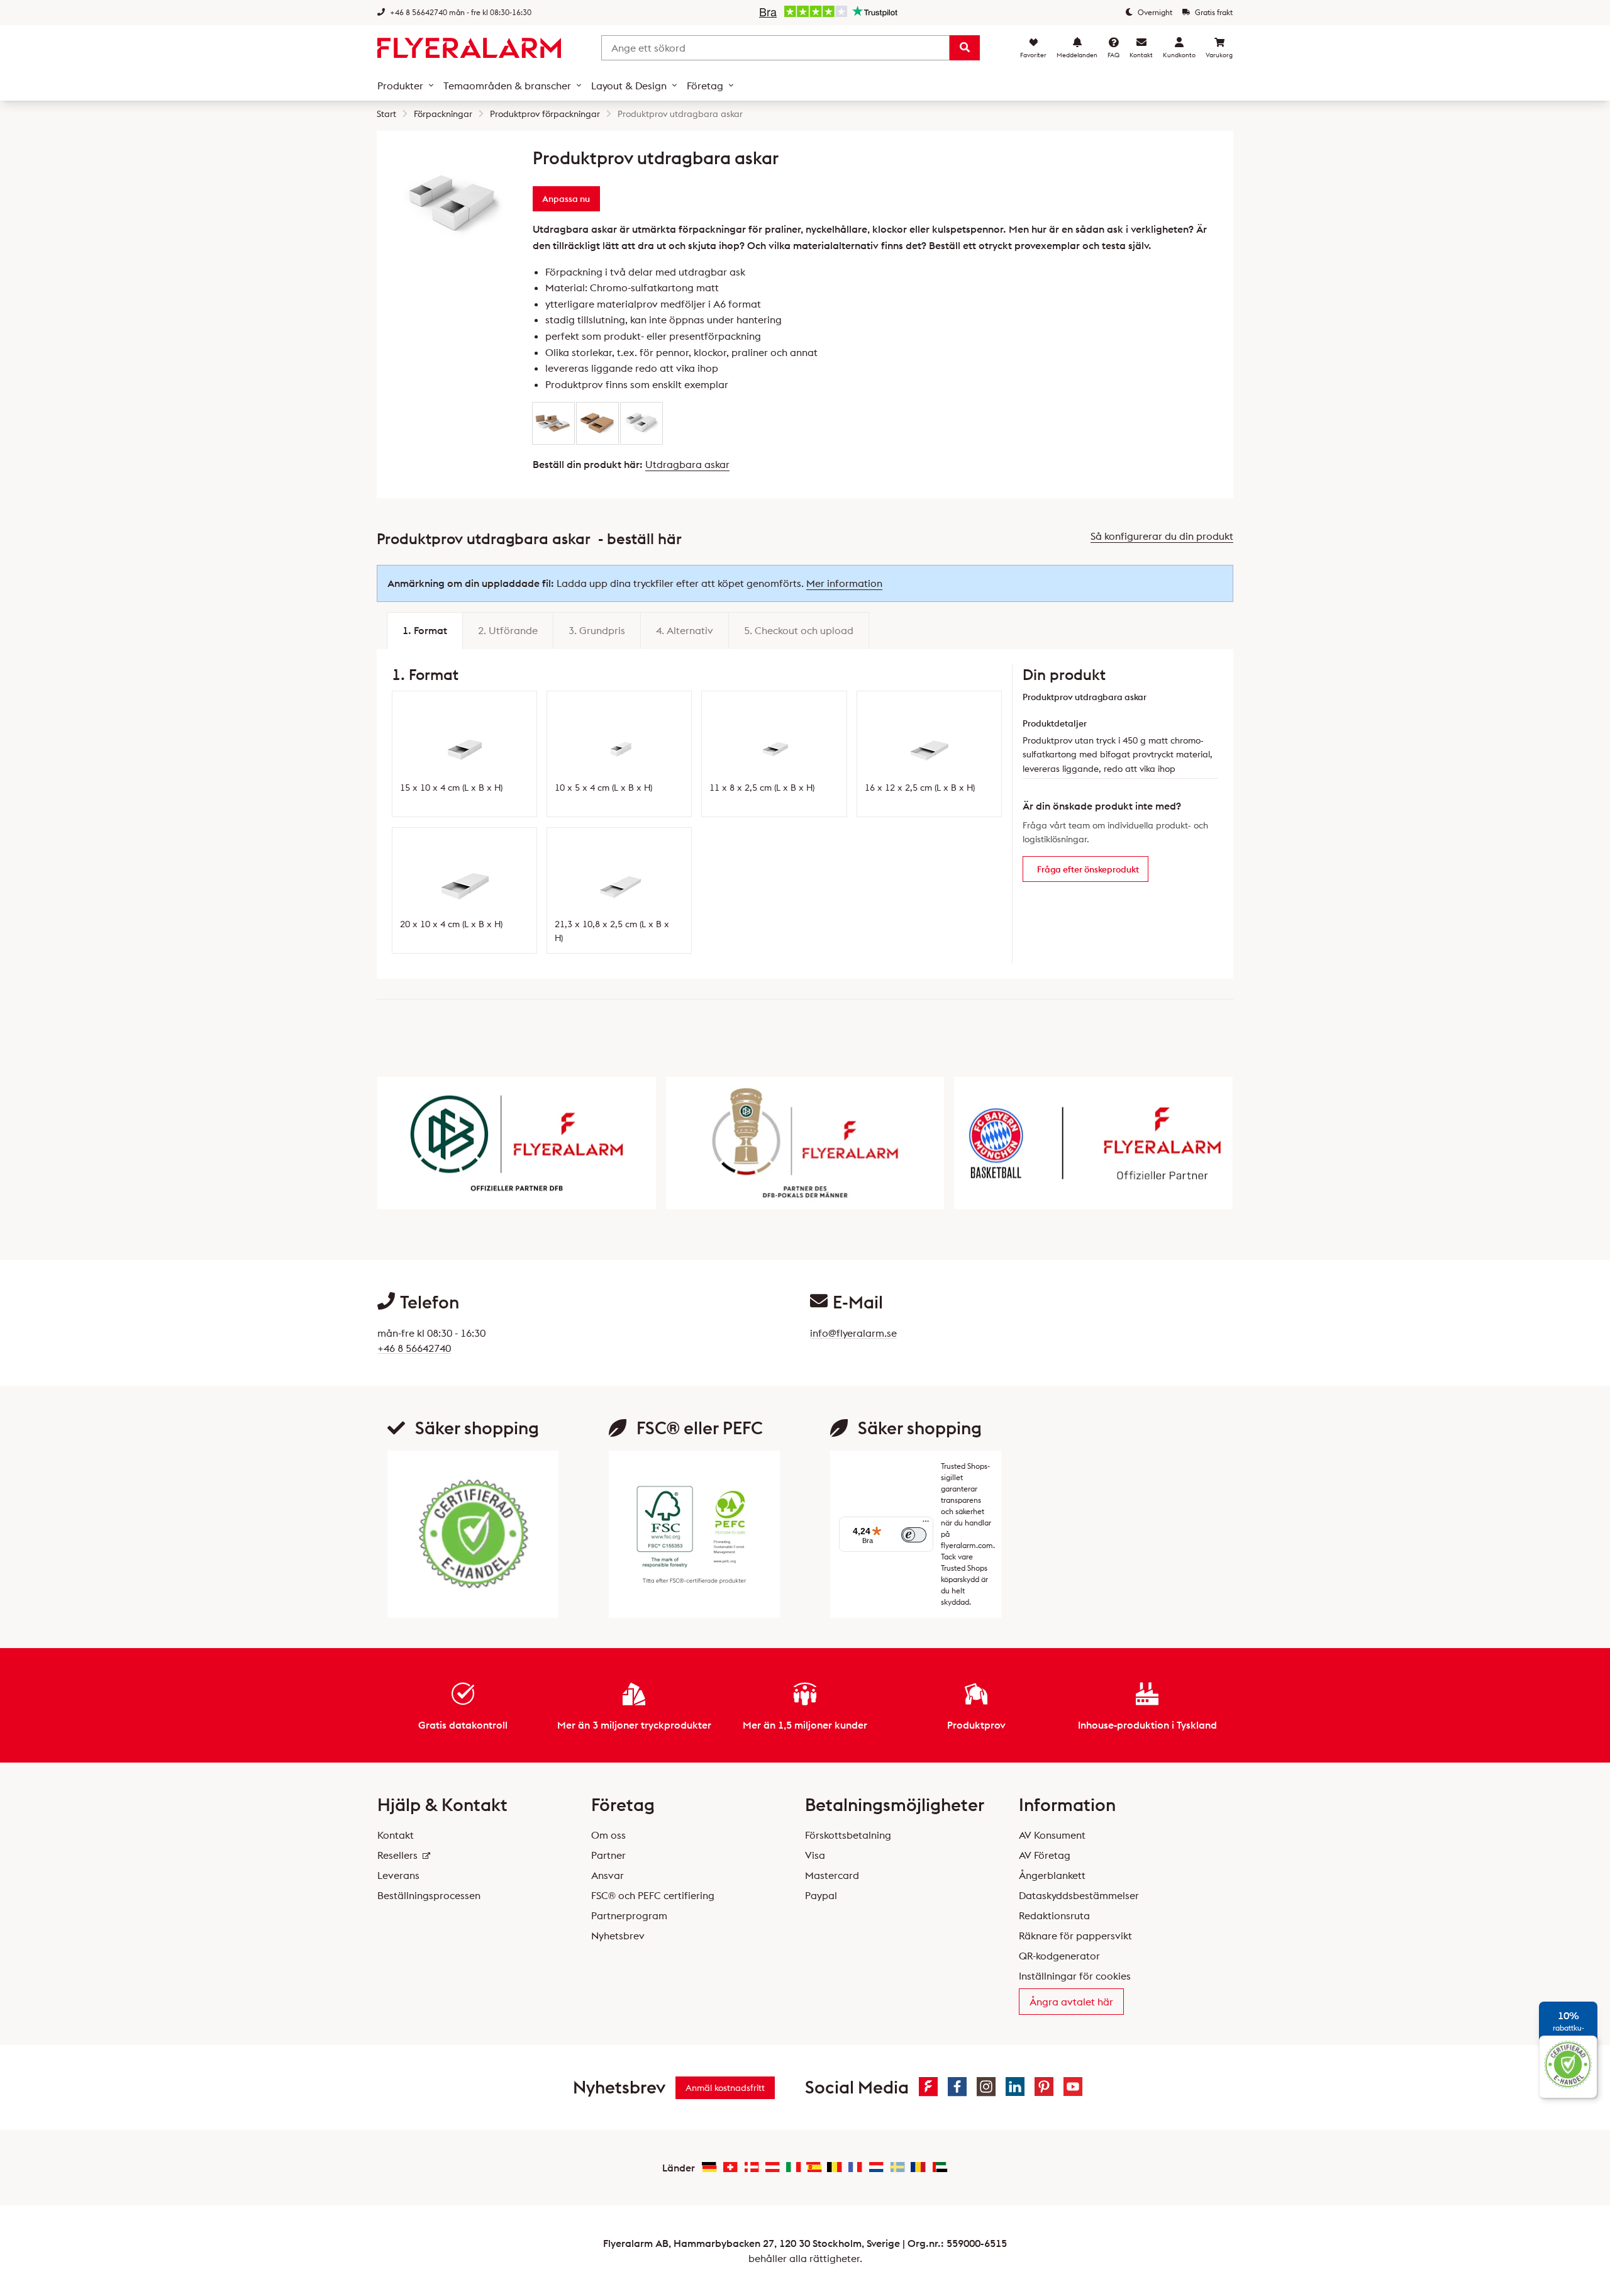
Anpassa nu (566, 199)
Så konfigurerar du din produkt (1162, 536)
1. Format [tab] (425, 630)
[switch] (914, 1535)
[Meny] (926, 1524)
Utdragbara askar (687, 464)
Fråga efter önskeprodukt (1088, 869)
